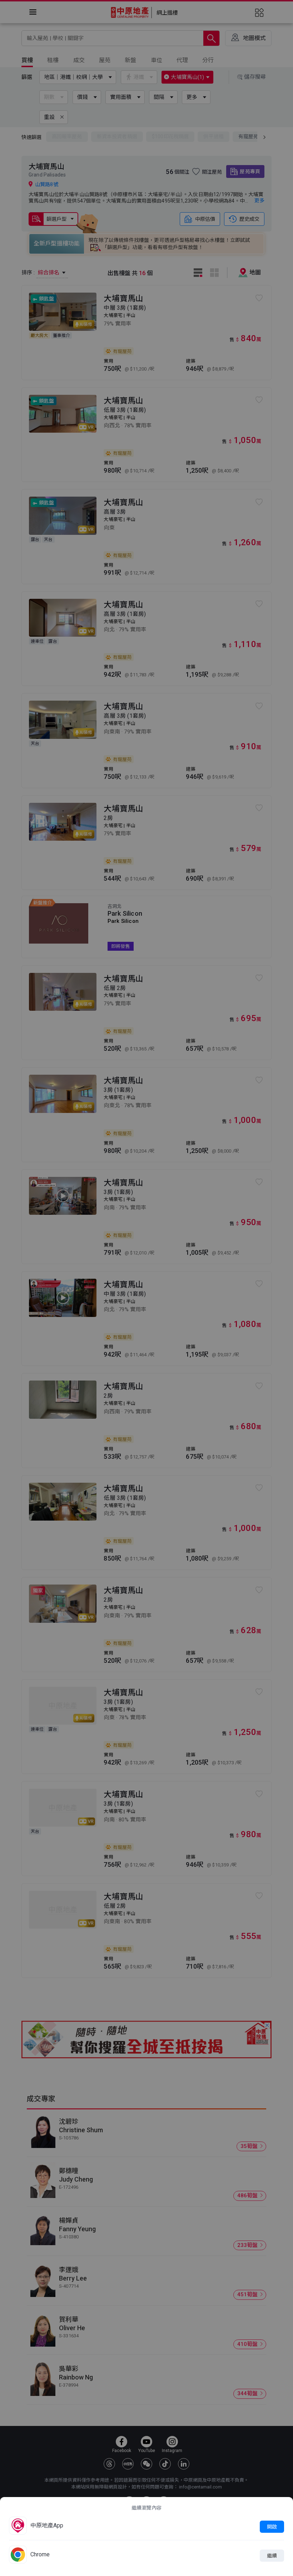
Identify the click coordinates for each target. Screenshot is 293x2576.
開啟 (272, 2527)
